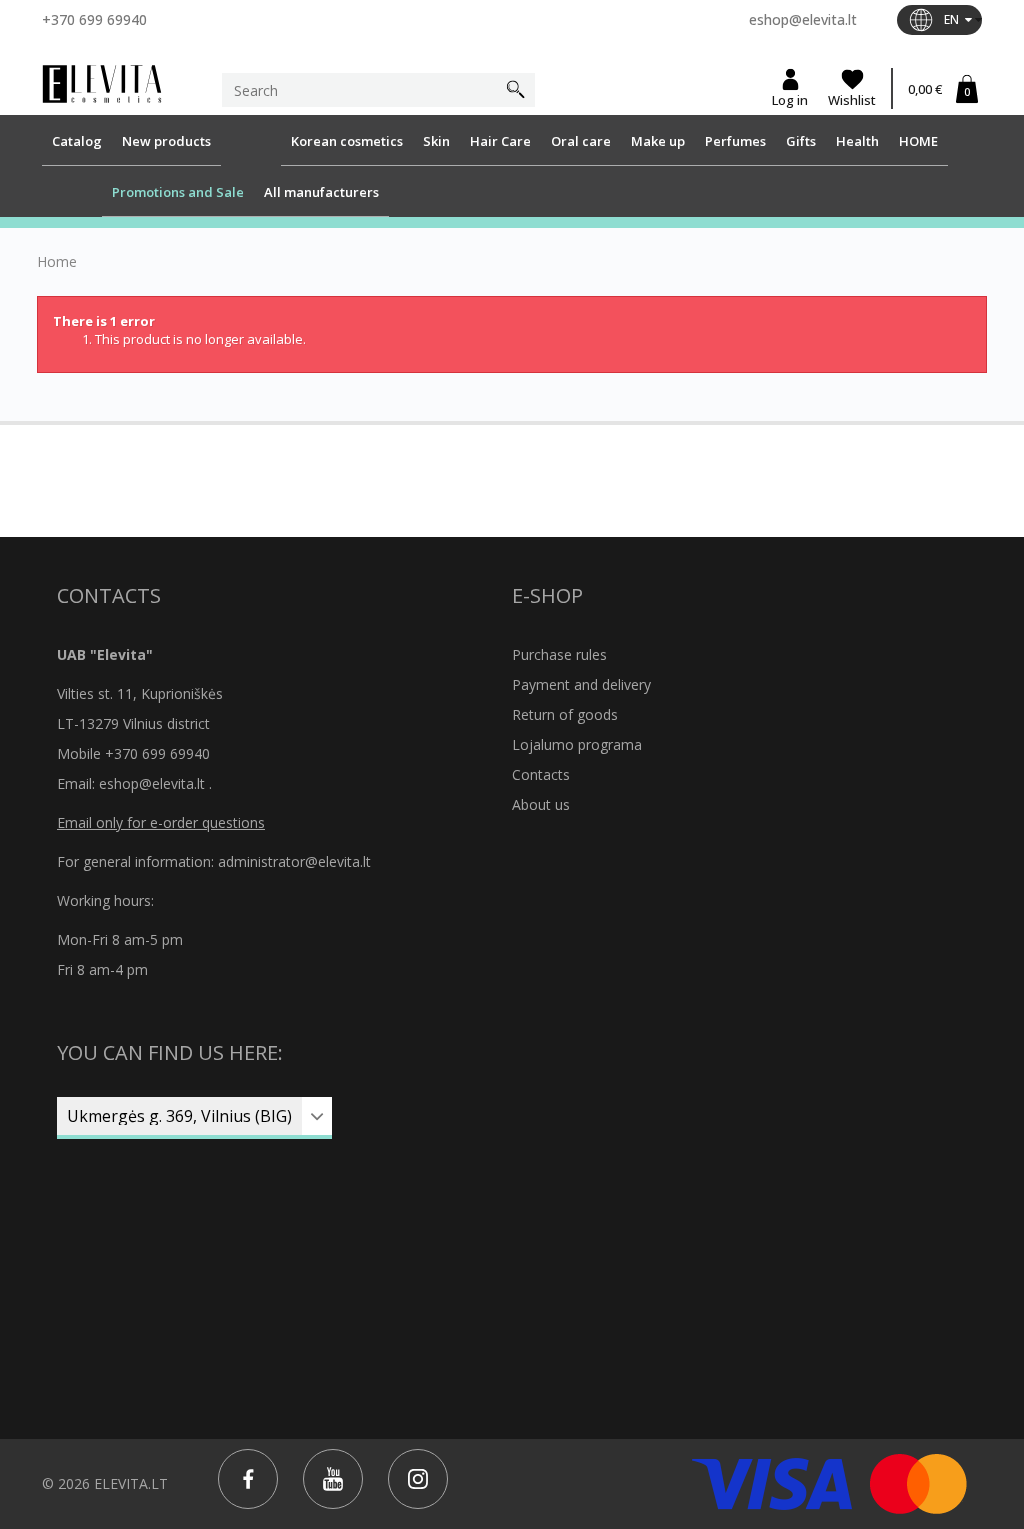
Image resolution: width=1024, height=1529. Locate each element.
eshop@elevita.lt (803, 19)
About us (541, 804)
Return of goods (565, 714)
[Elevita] (102, 82)
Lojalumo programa (577, 744)
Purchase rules (559, 654)
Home (57, 262)
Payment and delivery (581, 684)
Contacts (541, 774)
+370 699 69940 (94, 19)
